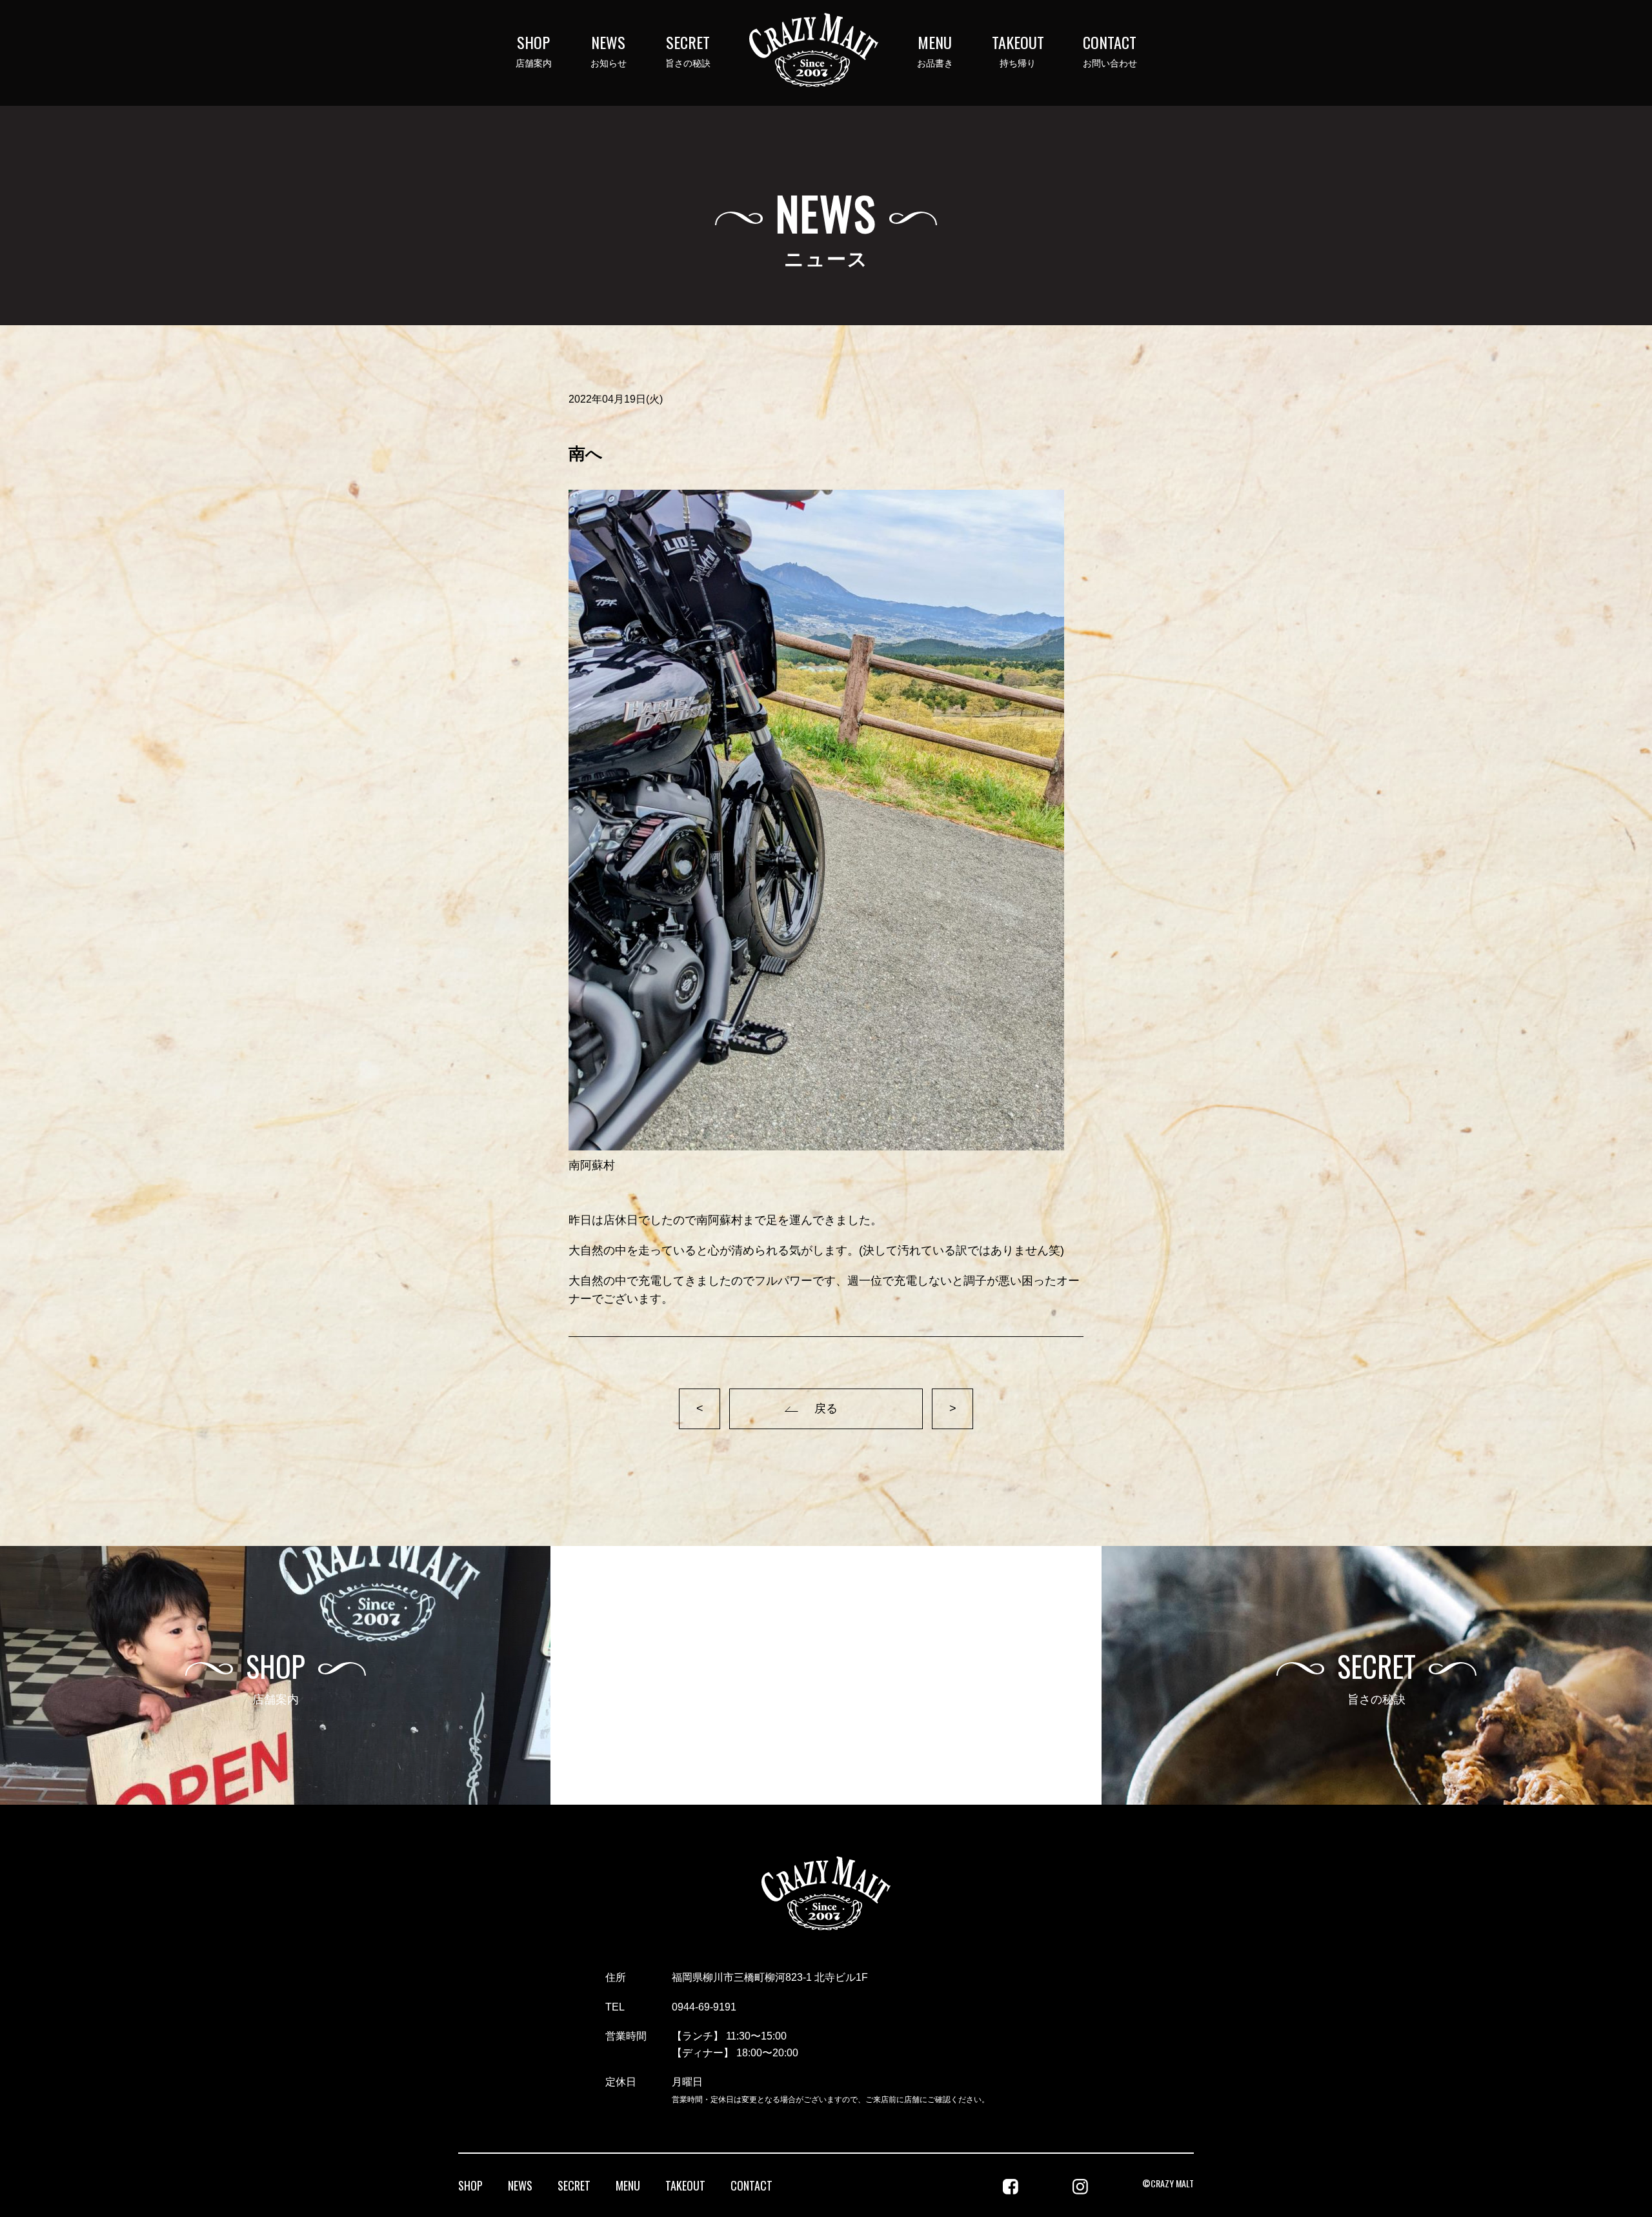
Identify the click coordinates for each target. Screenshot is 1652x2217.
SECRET (574, 2185)
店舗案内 (534, 51)
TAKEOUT (685, 2185)
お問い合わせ (1110, 51)
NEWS (520, 2185)
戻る (826, 1409)
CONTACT (751, 2185)
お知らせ (609, 51)
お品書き (935, 51)
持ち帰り (1018, 51)
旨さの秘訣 (688, 51)
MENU (628, 2185)
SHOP (470, 2185)
